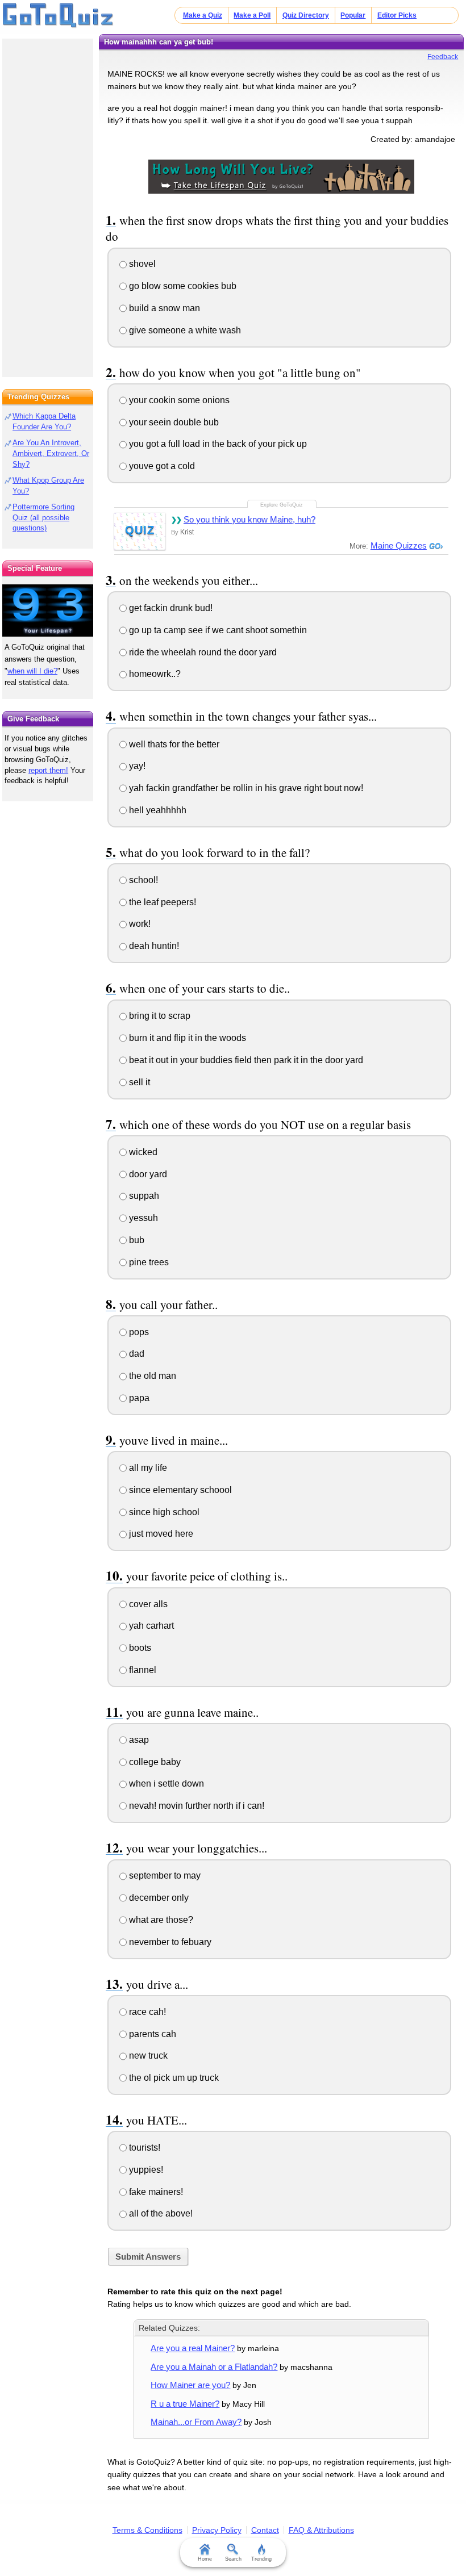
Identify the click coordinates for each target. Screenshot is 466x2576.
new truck (147, 2056)
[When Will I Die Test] (281, 175)
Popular (353, 15)
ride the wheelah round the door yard (202, 652)
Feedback (443, 57)
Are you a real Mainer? (193, 2348)
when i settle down (165, 1783)
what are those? (160, 1920)
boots (139, 1648)
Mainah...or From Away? (196, 2422)
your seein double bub (173, 422)
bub (136, 1240)
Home (205, 2559)
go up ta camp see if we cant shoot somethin (217, 630)
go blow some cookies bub (182, 286)
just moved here (160, 1534)
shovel (141, 264)
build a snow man (163, 308)
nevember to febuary (169, 1942)
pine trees (148, 1262)
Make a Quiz (203, 15)
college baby (154, 1762)
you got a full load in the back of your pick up (217, 444)
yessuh (142, 1218)
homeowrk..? (154, 674)
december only (158, 1898)
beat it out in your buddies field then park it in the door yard (245, 1060)
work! (139, 924)
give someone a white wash (184, 330)
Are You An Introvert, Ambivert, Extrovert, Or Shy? (51, 453)
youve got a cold (161, 466)
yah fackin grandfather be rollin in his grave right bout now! (245, 788)
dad (136, 1354)
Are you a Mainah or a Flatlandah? (214, 2367)
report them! (48, 770)
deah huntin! (153, 946)
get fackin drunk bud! (170, 608)
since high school (163, 1512)
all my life (147, 1468)
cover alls (147, 1604)
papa (138, 1398)
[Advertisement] (48, 204)
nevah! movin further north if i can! (195, 1806)
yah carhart (150, 1626)
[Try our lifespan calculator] (48, 610)
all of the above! (160, 2213)
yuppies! (145, 2170)
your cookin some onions (178, 400)
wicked (142, 1152)
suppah (143, 1196)
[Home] (58, 16)
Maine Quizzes (399, 545)
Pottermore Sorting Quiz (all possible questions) (43, 518)
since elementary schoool (179, 1490)
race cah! (146, 2012)
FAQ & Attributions (321, 2530)
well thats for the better (173, 744)
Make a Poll (252, 15)
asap (138, 1740)
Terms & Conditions (147, 2530)
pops (138, 1332)
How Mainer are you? (190, 2385)
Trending (261, 2559)
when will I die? (32, 671)
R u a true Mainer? (185, 2404)
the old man (151, 1376)
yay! (136, 766)
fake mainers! (155, 2192)
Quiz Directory (306, 15)
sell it (138, 1082)
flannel (142, 1670)
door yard (147, 1174)
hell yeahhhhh (157, 810)
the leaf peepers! (161, 902)
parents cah (151, 2034)
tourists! (143, 2148)
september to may (164, 1875)
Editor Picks (397, 15)
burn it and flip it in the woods (186, 1038)
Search (233, 2559)
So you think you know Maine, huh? (249, 519)
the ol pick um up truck (173, 2078)
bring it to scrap (159, 1016)
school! (142, 880)
